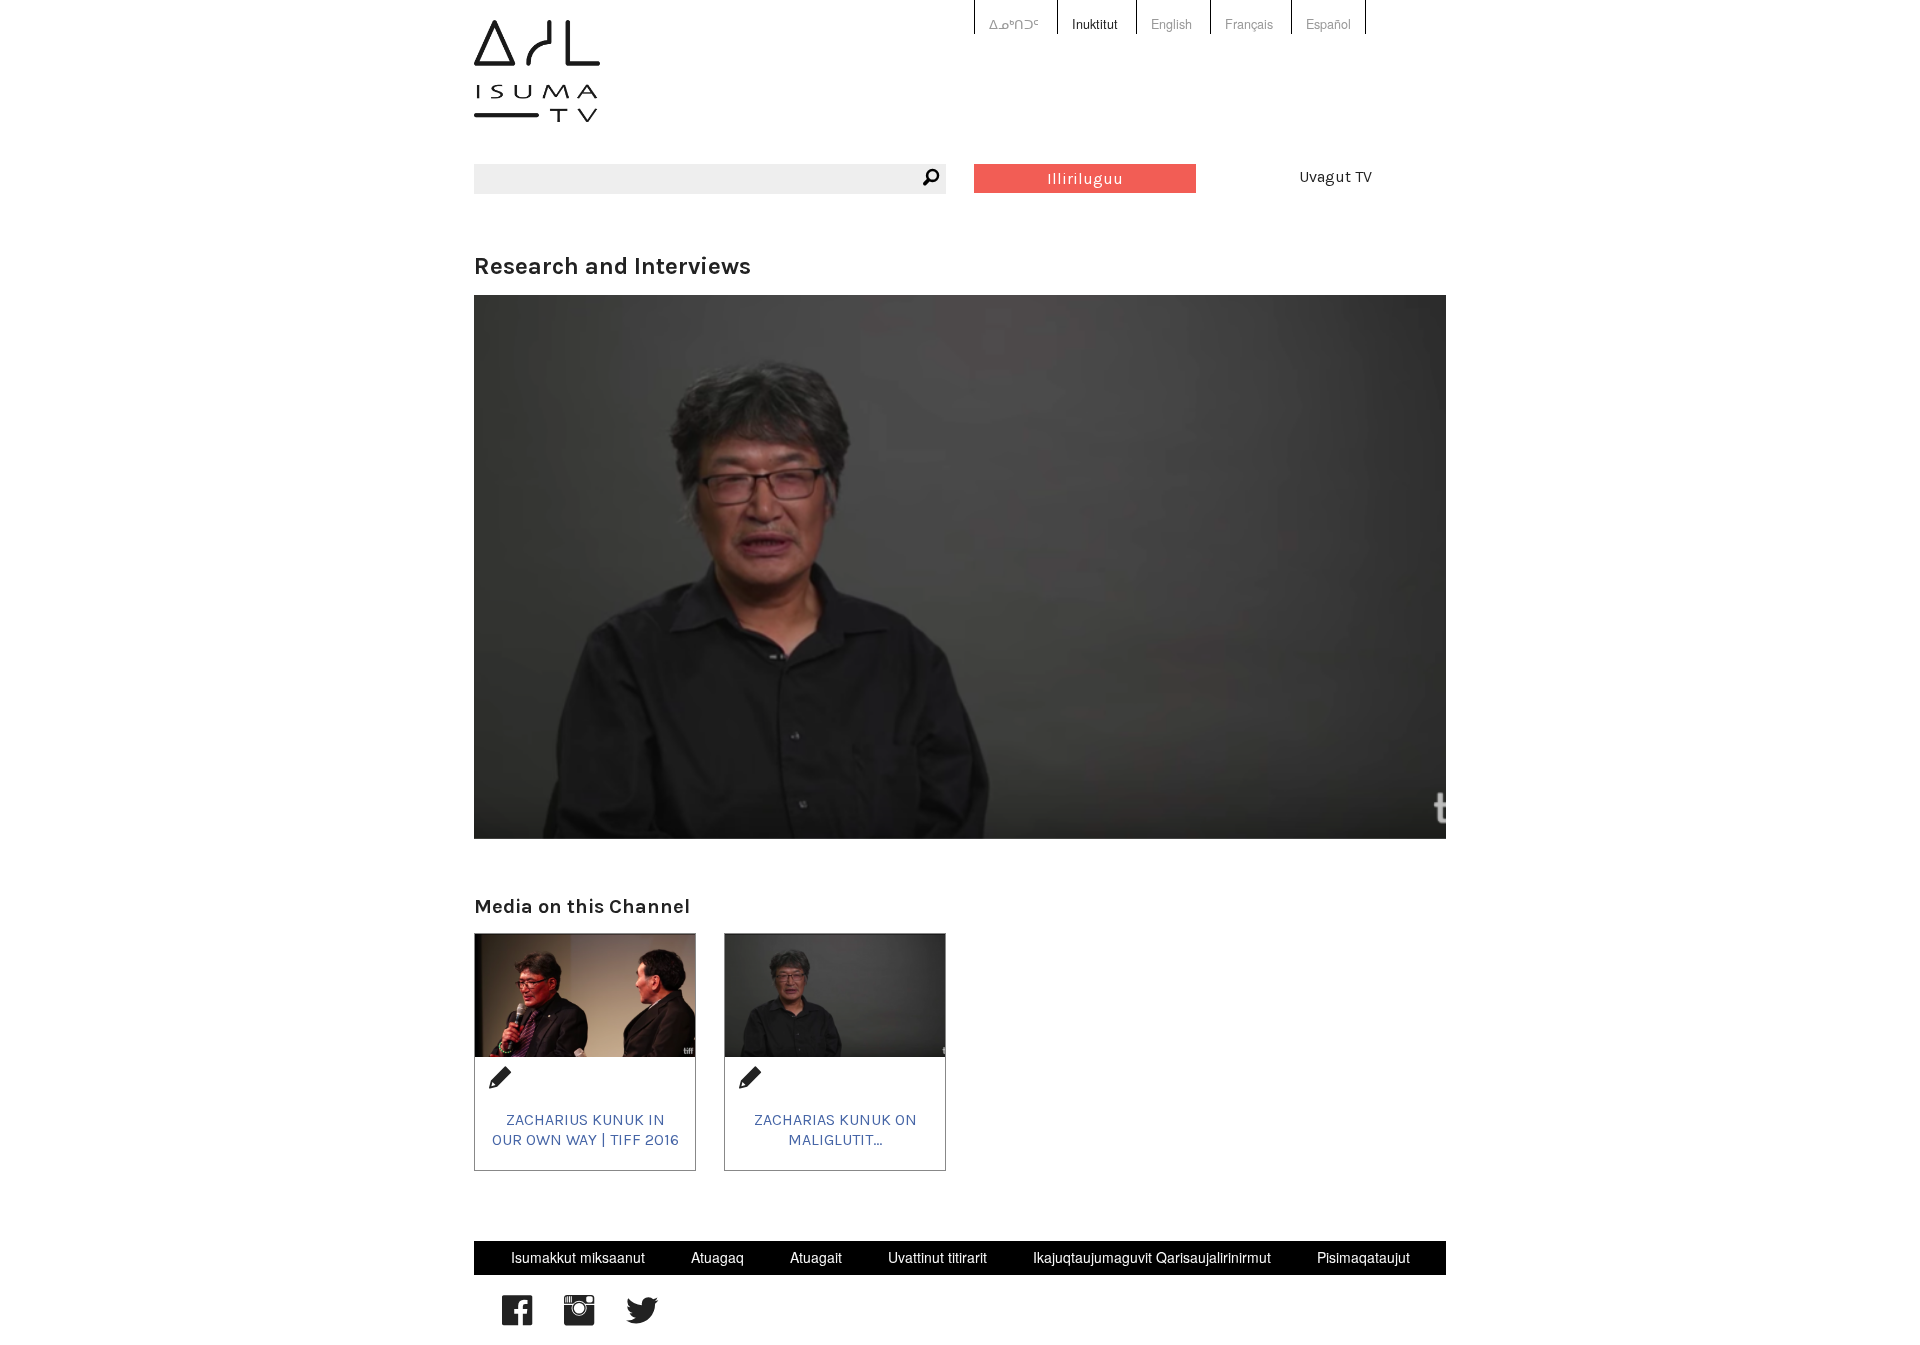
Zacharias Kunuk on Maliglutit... (835, 1129)
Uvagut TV (1335, 176)
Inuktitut (1095, 24)
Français (1249, 24)
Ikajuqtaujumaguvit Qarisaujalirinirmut (1152, 1257)
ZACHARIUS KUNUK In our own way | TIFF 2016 (585, 1129)
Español (1328, 24)
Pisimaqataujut (1363, 1257)
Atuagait (816, 1257)
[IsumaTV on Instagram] (579, 1320)
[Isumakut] (537, 85)
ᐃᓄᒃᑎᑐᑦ (1014, 24)
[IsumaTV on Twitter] (642, 1320)
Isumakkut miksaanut (578, 1257)
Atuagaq (717, 1257)
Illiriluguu (1085, 178)
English (1171, 24)
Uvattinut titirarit (937, 1257)
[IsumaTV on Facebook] (517, 1320)
